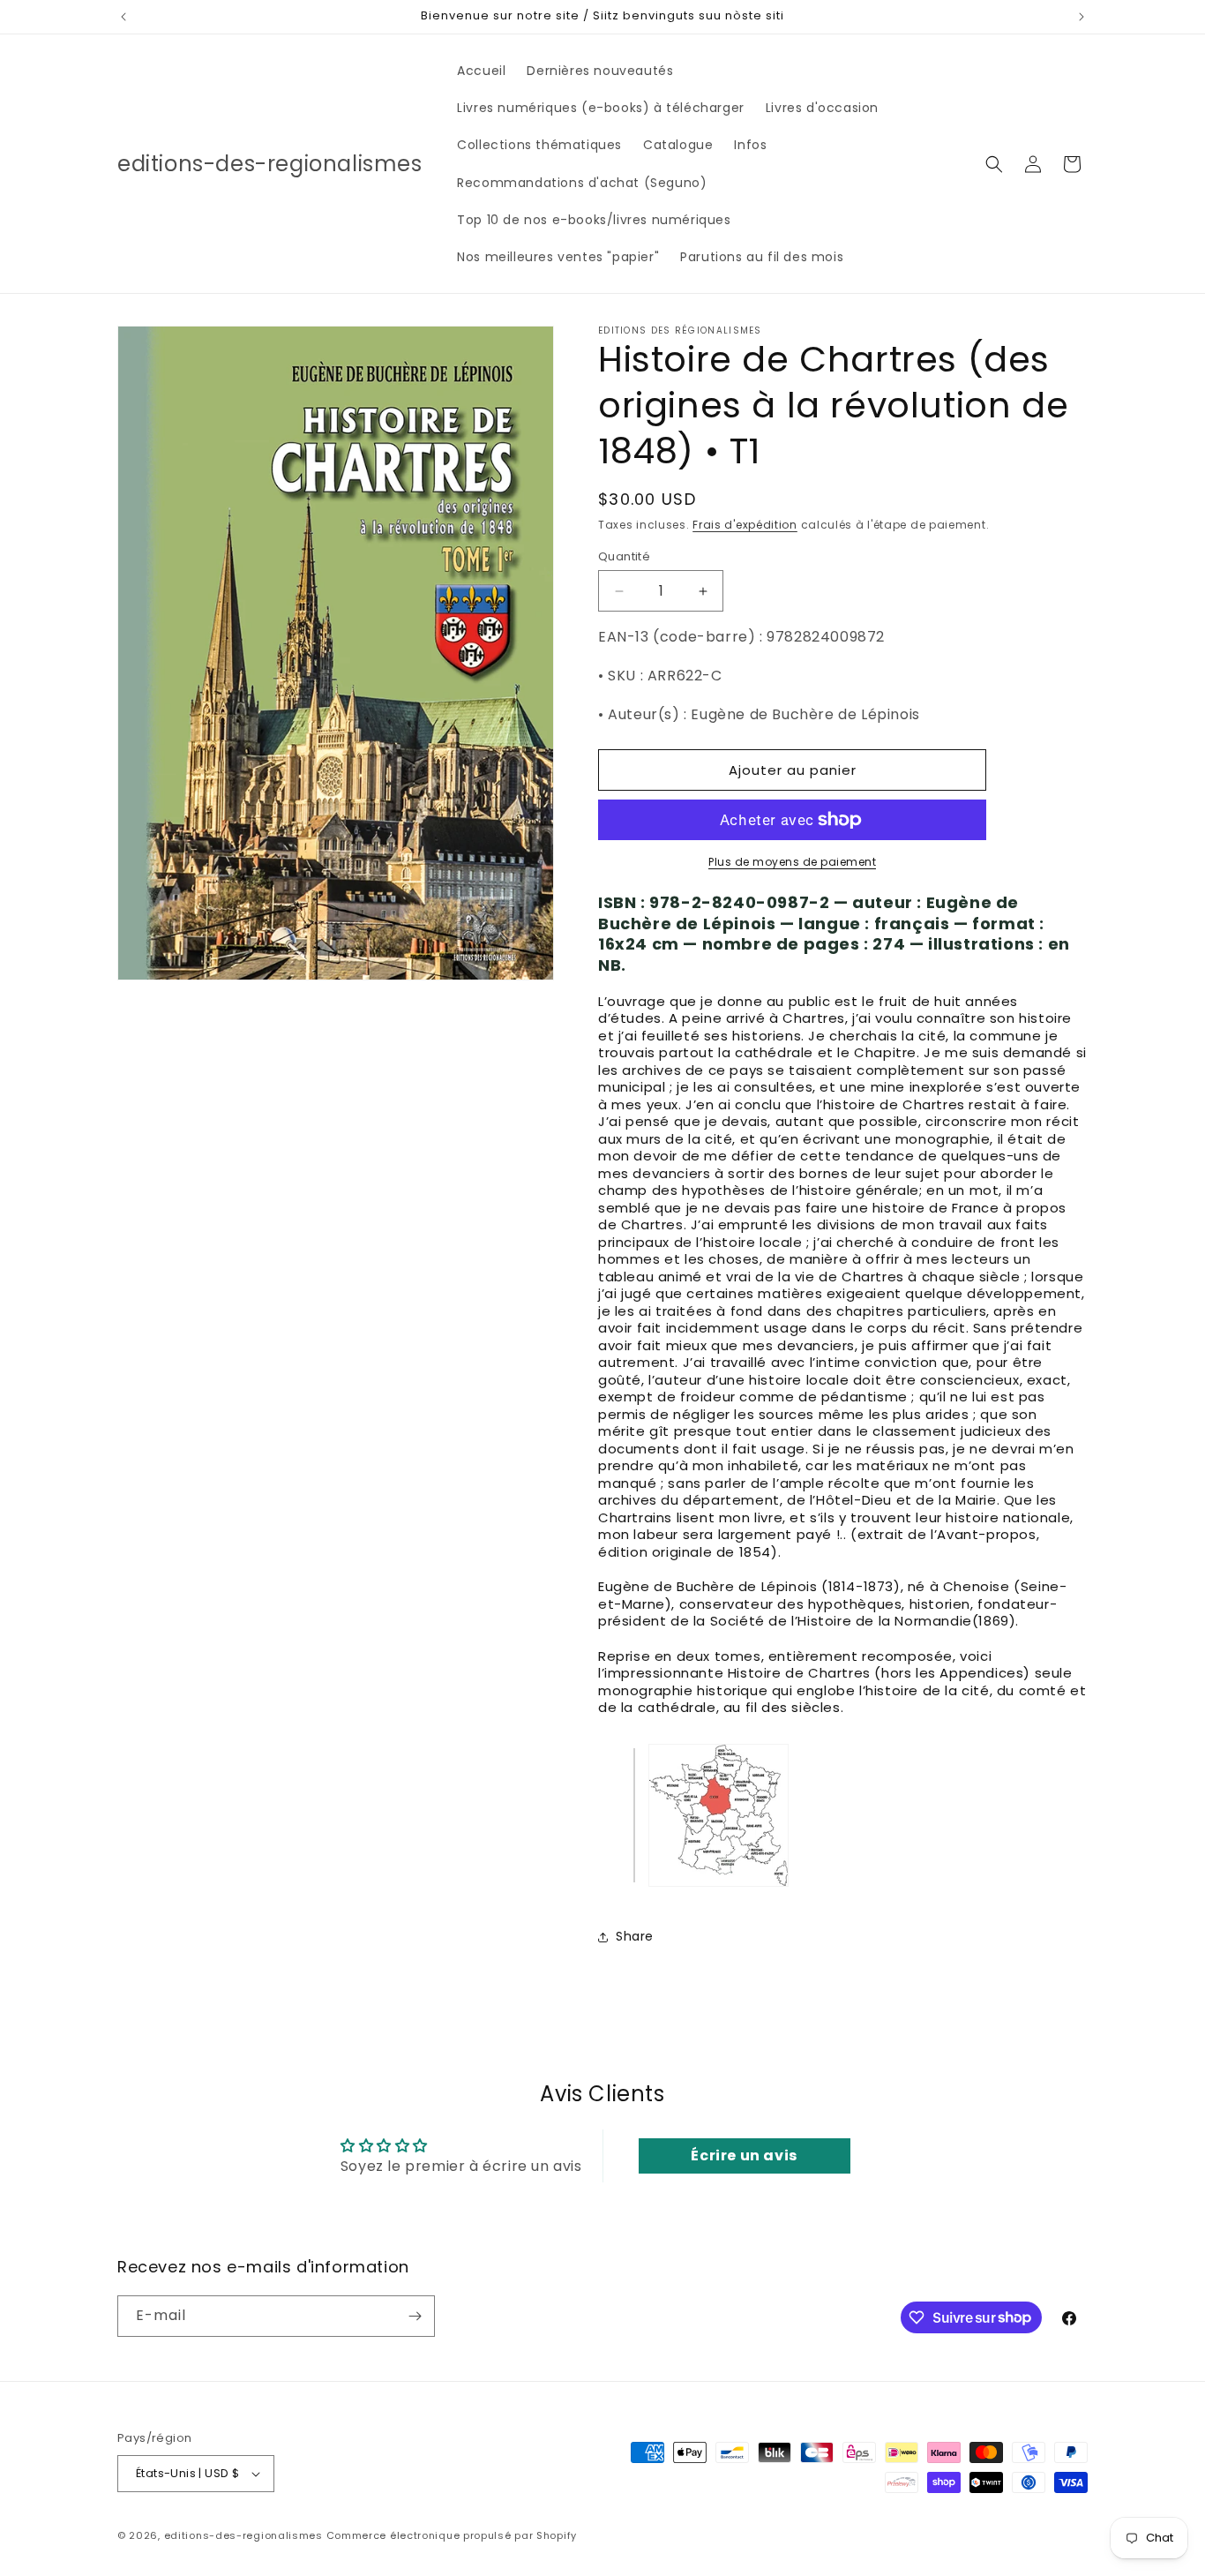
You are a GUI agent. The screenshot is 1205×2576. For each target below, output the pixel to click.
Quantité (624, 556)
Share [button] (635, 1936)
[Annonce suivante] (1082, 17)
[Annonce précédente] (123, 17)
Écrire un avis (744, 2155)
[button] (994, 164)
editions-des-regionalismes (243, 2535)
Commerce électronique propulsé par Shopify (452, 2535)
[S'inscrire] (415, 2316)
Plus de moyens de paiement (792, 862)
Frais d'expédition (745, 525)
